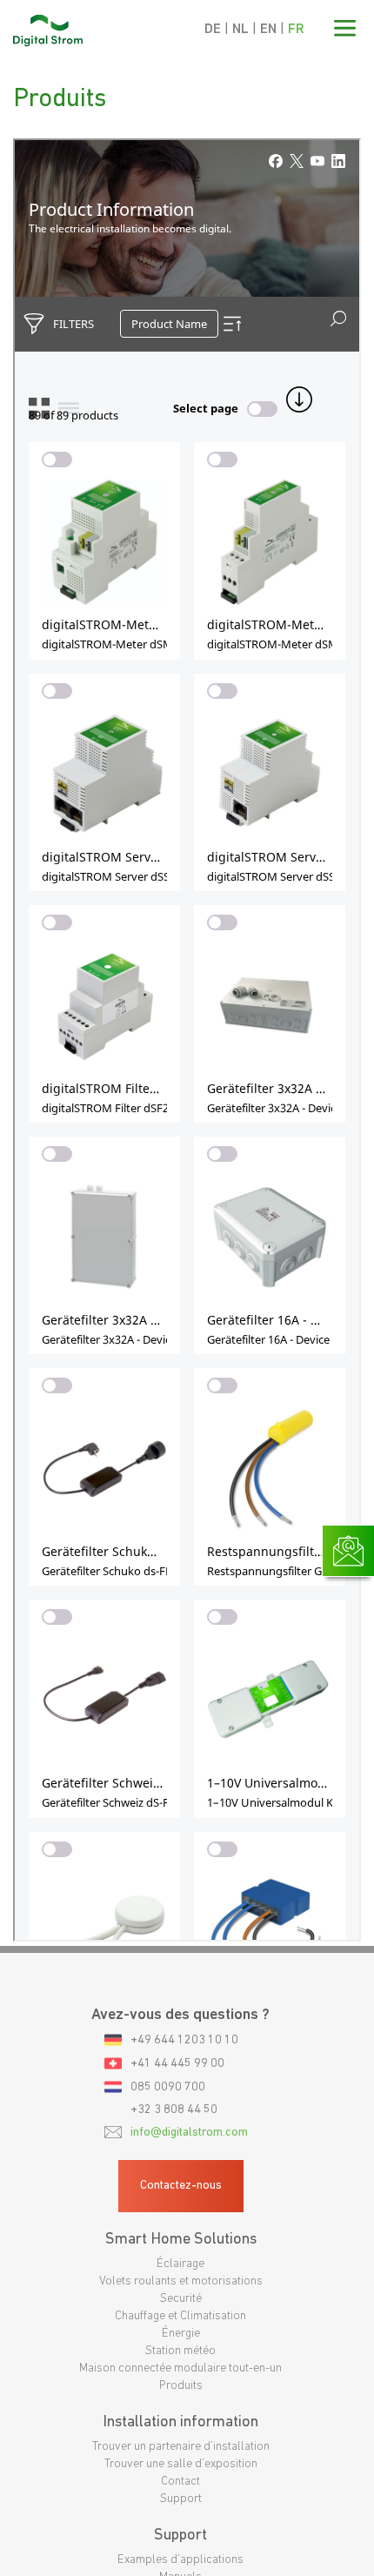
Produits (181, 2386)
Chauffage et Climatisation (180, 2316)
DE (213, 30)
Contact (180, 2482)
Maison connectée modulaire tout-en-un (180, 2368)
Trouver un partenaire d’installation (181, 2447)
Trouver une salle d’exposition (181, 2464)
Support (181, 2499)
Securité (181, 2299)
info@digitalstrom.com (189, 2133)
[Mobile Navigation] (345, 30)
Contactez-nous (181, 2186)
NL (240, 30)
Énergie (181, 2334)
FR (296, 30)
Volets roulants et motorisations (181, 2281)
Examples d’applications (180, 2560)
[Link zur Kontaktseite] (348, 1652)
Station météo (180, 2351)
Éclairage (180, 2264)
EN (268, 30)
